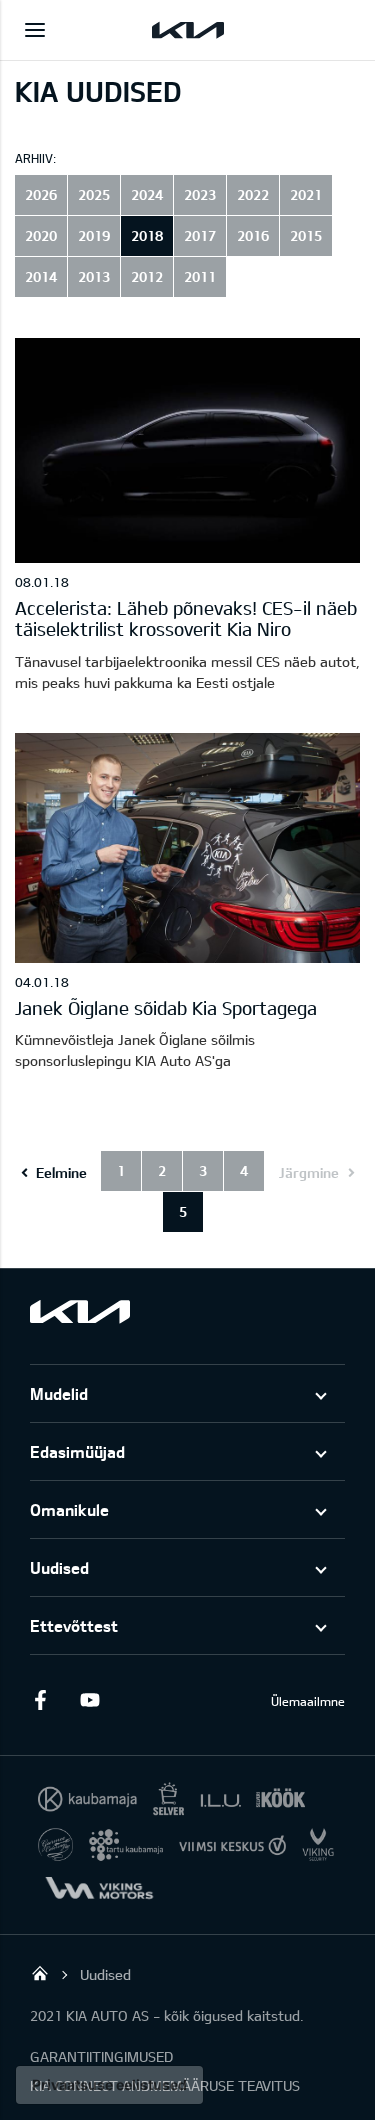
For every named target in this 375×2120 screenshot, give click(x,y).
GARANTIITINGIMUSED (101, 2056)
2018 (147, 235)
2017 (200, 235)
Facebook (40, 1700)
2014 (41, 276)
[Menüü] (35, 30)
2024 (147, 194)
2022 (253, 194)
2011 (200, 276)
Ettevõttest (74, 1625)
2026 (41, 194)
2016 (253, 235)
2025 (94, 194)
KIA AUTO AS (40, 1973)
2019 (94, 235)
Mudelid (59, 1393)
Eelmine (61, 1172)
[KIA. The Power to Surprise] (80, 1311)
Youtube (90, 1700)
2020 (41, 235)
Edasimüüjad (77, 1451)
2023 (200, 194)
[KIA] (188, 30)
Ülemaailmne (308, 1701)
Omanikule (69, 1509)
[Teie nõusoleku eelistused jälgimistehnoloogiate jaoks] (109, 2085)
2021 (306, 194)
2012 (147, 276)
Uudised (59, 1567)
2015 (306, 235)
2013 (94, 276)
